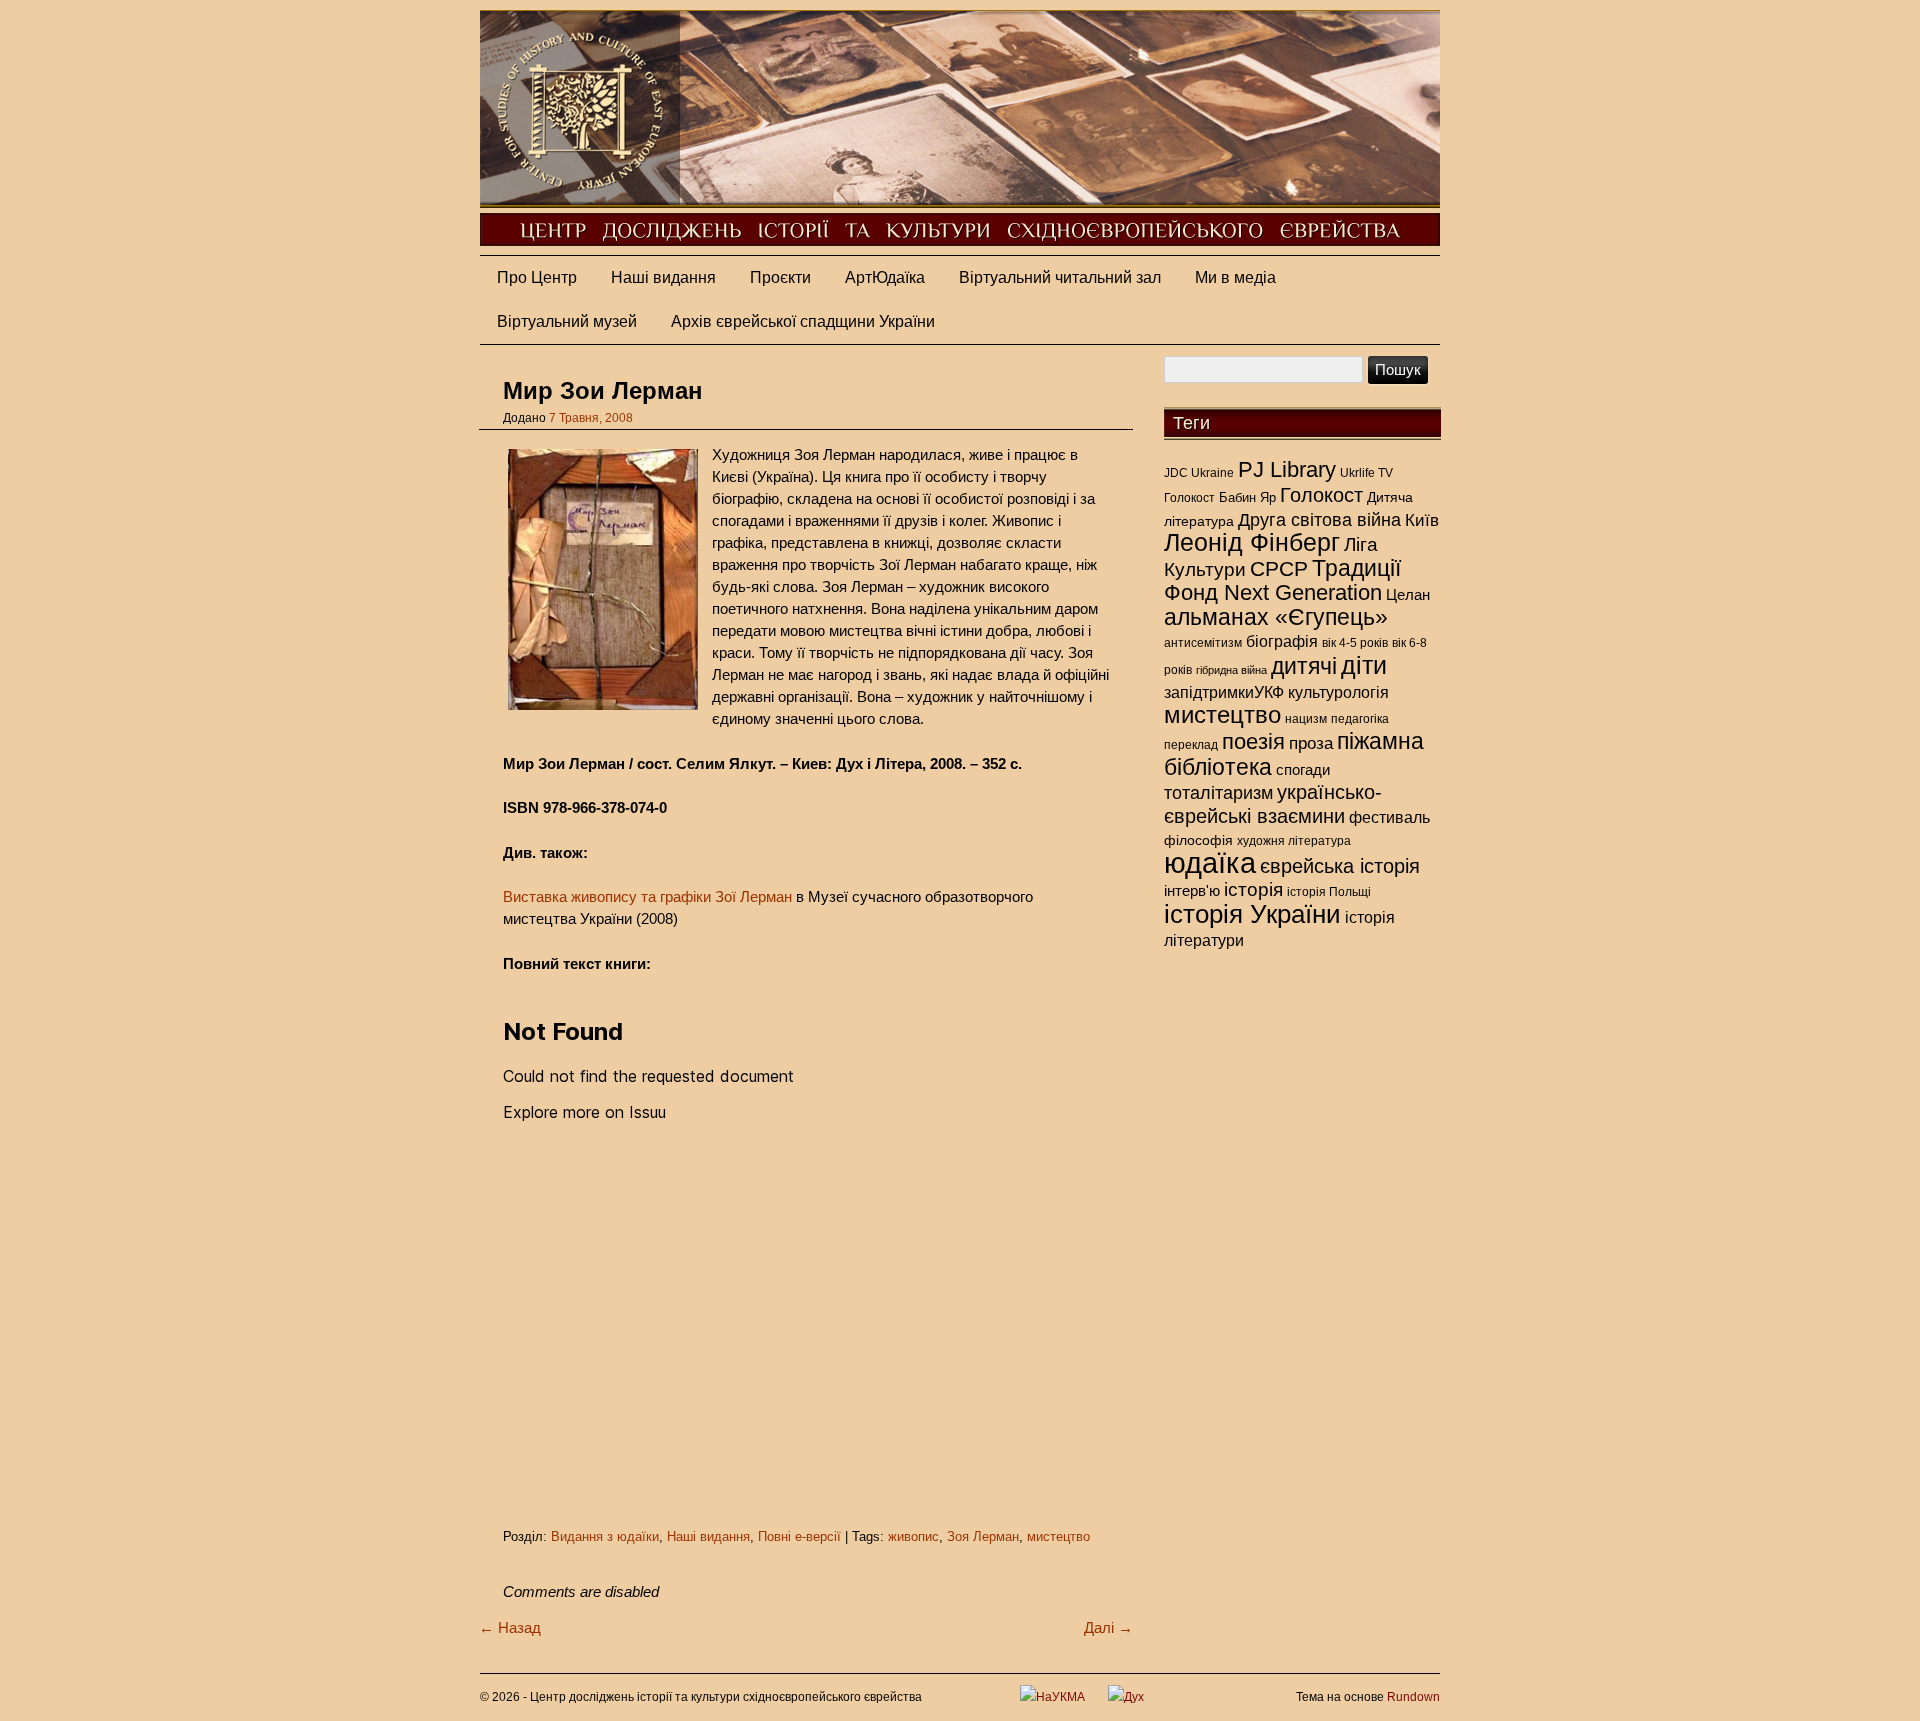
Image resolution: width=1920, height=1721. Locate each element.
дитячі (1304, 666)
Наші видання (663, 277)
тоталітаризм (1218, 793)
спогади (1303, 769)
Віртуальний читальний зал (1060, 277)
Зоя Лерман (983, 1536)
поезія (1253, 741)
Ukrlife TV (1366, 473)
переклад (1191, 745)
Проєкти (780, 277)
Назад (510, 1627)
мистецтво (1058, 1536)
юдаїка (1210, 862)
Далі (1108, 1627)
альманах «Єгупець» (1276, 617)
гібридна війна (1231, 670)
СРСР (1279, 569)
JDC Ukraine (1199, 473)
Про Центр (537, 277)
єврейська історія (1340, 866)
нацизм (1306, 719)
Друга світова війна (1319, 520)
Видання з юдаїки (605, 1536)
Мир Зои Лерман (603, 390)
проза (1311, 743)
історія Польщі (1329, 892)
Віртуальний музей (567, 321)
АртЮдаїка (885, 277)
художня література (1294, 841)
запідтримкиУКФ (1224, 692)
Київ (1422, 520)
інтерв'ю (1192, 890)
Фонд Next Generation (1273, 592)
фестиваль (1389, 817)
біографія (1282, 641)
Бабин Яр (1247, 497)
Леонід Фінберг (1252, 542)
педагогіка (1360, 719)
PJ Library (1287, 469)
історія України (1252, 914)
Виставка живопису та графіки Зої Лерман (647, 896)
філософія (1198, 840)
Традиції (1356, 568)
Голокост (1189, 498)
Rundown (1413, 1697)
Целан (1408, 594)
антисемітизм (1203, 643)
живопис (913, 1536)
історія (1253, 889)
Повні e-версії (799, 1536)
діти (1364, 665)
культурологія (1338, 692)
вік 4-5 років (1355, 643)
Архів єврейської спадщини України (803, 321)
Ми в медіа (1235, 277)
